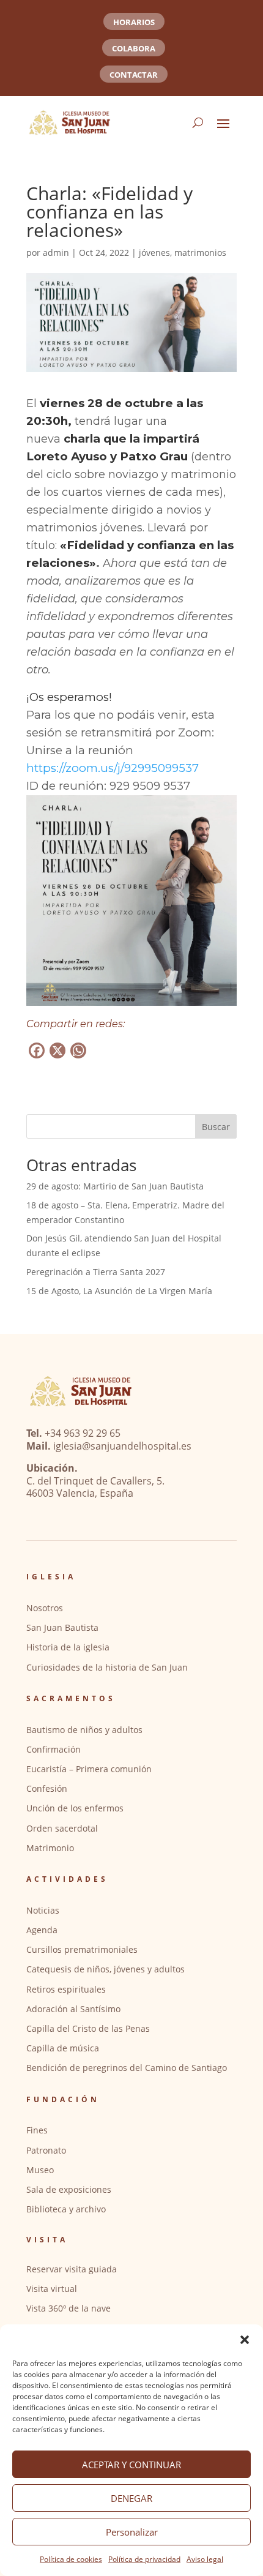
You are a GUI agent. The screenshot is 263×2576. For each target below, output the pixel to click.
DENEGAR (131, 2498)
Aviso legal (205, 2559)
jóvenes (154, 253)
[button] (245, 2340)
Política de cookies (71, 2559)
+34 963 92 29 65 (83, 1433)
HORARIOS (134, 22)
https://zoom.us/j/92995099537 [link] (113, 768)
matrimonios (200, 253)
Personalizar (132, 2532)
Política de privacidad (144, 2559)
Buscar (216, 1127)
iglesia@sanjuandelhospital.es (122, 1446)
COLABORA (134, 48)
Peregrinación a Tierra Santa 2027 (96, 1272)
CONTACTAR (134, 75)
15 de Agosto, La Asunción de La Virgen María (119, 1291)
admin (56, 253)
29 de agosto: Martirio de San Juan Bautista (115, 1186)
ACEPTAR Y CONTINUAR (131, 2465)
